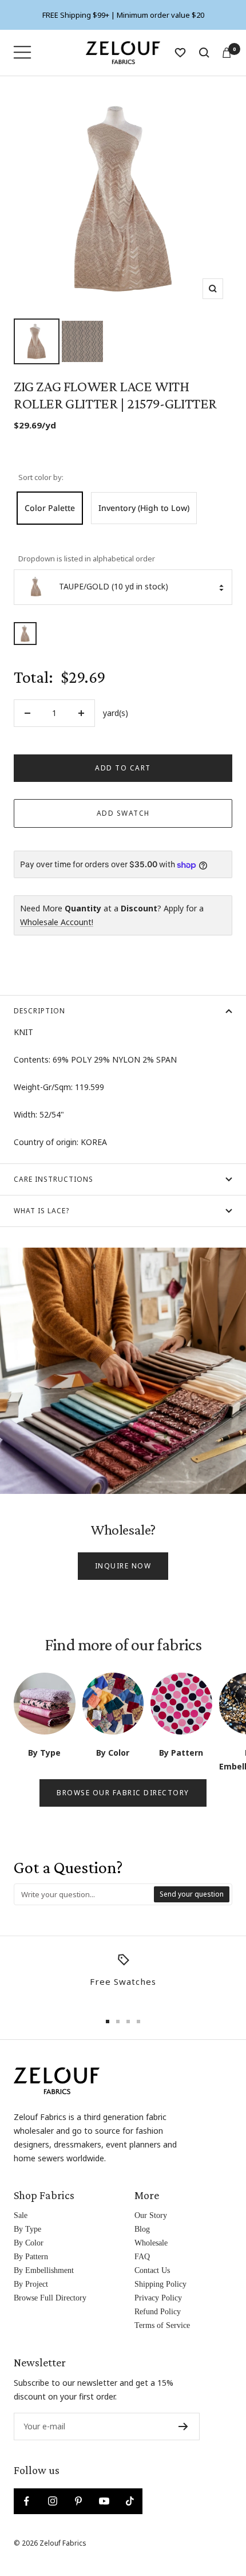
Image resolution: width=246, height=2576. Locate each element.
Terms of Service (162, 2325)
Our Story (151, 2215)
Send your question (192, 1894)
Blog (142, 2229)
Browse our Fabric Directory (123, 1793)
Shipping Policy (160, 2284)
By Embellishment (44, 2270)
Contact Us (152, 2270)
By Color (29, 2243)
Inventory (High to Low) (144, 508)
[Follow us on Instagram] (52, 2501)
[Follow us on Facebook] (27, 2501)
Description (39, 1011)
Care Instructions (53, 1179)
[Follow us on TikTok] (130, 2501)
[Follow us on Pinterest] (78, 2501)
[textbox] (84, 1894)
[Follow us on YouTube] (104, 2501)
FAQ (142, 2257)
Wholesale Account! (57, 922)
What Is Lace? (41, 1211)
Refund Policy (158, 2312)
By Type (27, 2229)
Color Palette (50, 508)
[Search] (204, 53)
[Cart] (227, 53)
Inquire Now (123, 1566)
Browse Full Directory (50, 2298)
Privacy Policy (158, 2298)
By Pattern (31, 2257)
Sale (21, 2215)
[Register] (183, 2426)
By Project (31, 2284)
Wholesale (151, 2243)
